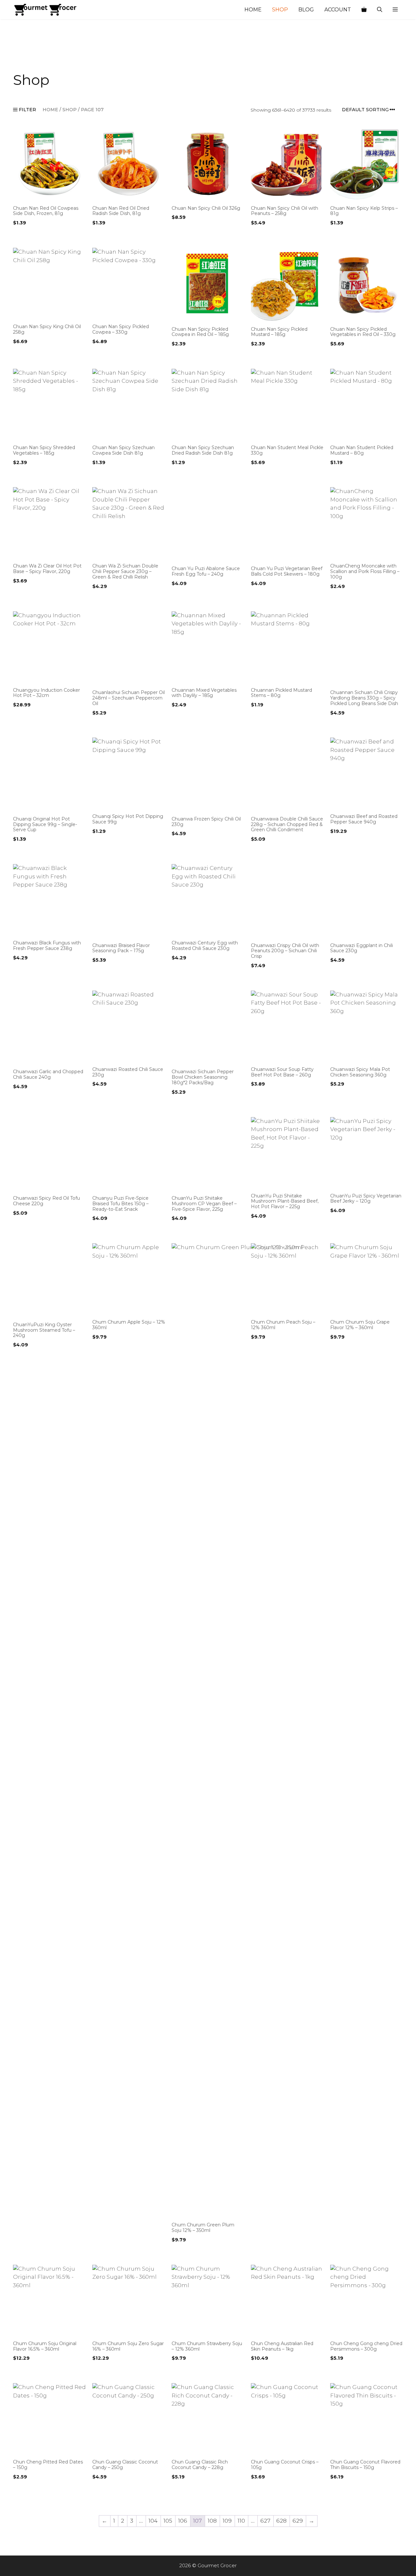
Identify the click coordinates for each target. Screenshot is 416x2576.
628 (281, 2521)
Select (22, 236)
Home (253, 10)
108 (212, 2521)
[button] (395, 10)
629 (298, 2521)
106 (183, 2521)
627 (265, 2521)
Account (338, 10)
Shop (280, 10)
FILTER (27, 110)
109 (227, 2521)
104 (153, 2521)
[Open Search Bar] (380, 10)
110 (241, 2521)
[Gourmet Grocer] (45, 10)
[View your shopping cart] (364, 10)
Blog (306, 10)
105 (168, 2521)
